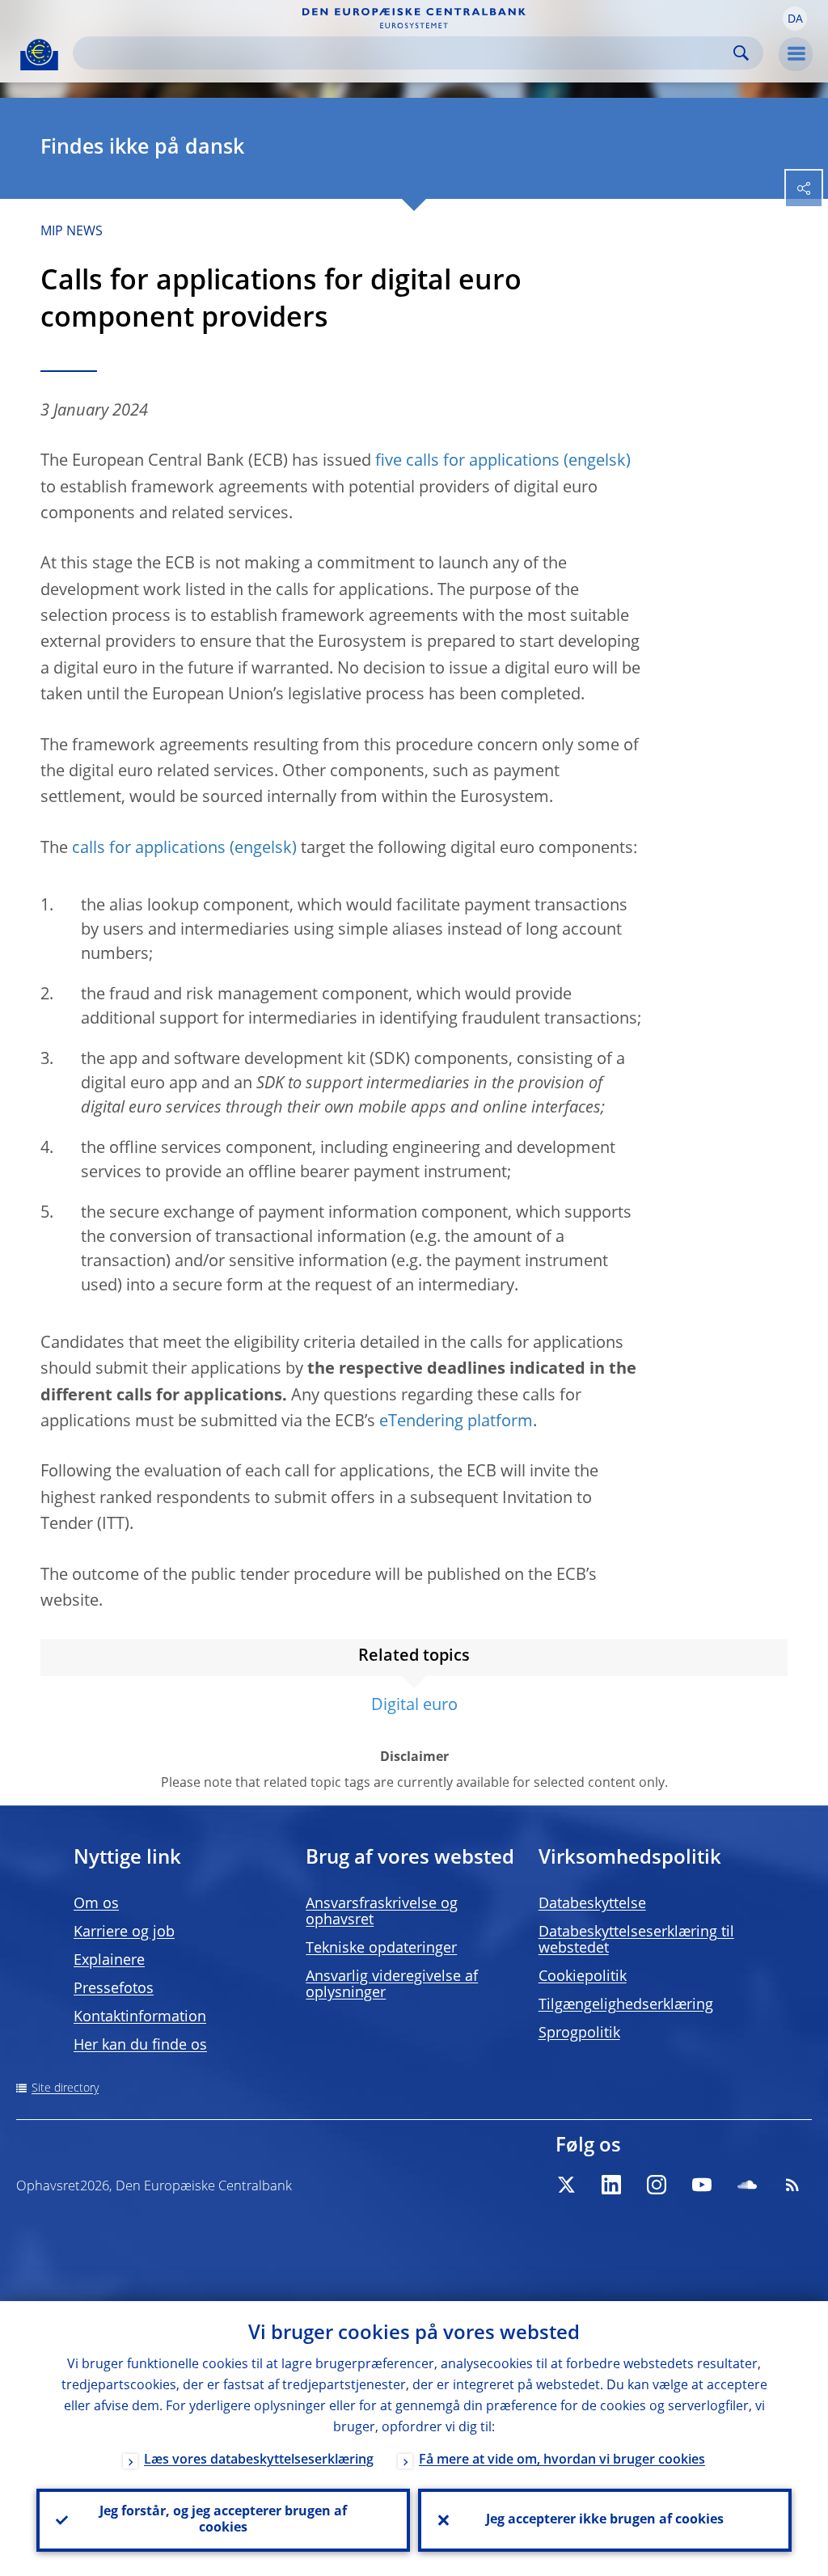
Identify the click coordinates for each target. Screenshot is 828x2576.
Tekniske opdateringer (381, 1949)
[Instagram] (657, 2185)
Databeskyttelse (592, 1904)
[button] (795, 19)
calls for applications (149, 849)
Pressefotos (114, 1989)
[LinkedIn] (611, 2185)
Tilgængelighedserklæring (626, 2005)
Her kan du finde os (140, 2046)
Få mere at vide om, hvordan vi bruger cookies (562, 2460)
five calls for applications (467, 462)
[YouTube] (702, 2185)
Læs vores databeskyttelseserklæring (259, 2460)
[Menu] (796, 54)
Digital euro (414, 1706)
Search (741, 53)
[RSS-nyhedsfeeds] (792, 2185)
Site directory (65, 2088)
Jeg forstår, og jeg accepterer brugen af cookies (223, 2520)
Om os (96, 1904)
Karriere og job (124, 1932)
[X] (566, 2185)
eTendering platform (456, 1422)
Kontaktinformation (140, 2017)
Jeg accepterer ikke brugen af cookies (605, 2520)
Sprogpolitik (579, 2033)
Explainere (109, 1961)
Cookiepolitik (583, 1977)
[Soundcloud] (747, 2185)
